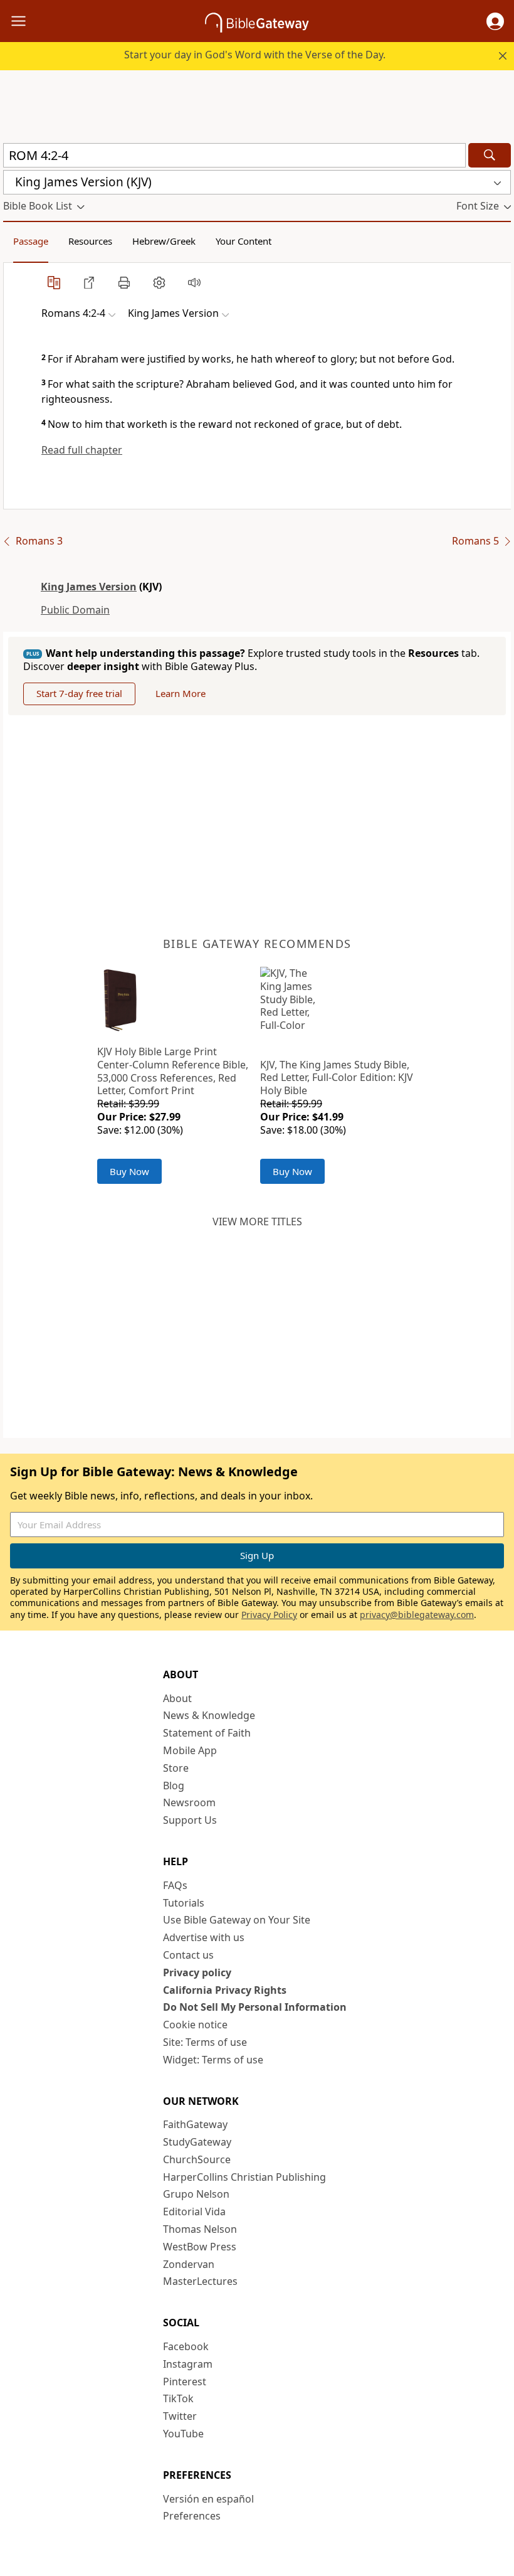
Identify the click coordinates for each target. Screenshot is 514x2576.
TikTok (178, 2398)
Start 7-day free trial (79, 693)
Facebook (186, 2346)
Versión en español (208, 2499)
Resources (90, 241)
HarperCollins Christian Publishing (244, 2177)
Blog (174, 1786)
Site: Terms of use (205, 2042)
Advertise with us (204, 1937)
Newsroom (189, 1802)
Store (176, 1768)
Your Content (244, 241)
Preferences (192, 2516)
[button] (495, 21)
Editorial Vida (194, 2211)
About (177, 1698)
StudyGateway (197, 2142)
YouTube (183, 2434)
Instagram (188, 2364)
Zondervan (189, 2264)
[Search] (490, 155)
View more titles (257, 1221)
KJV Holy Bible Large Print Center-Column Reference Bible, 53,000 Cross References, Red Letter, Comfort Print (173, 1071)
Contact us (188, 1955)
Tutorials (184, 1903)
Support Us (190, 1820)
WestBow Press (200, 2247)
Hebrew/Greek (164, 241)
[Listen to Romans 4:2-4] (194, 282)
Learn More (181, 693)
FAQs (175, 1885)
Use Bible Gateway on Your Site (237, 1920)
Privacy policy (197, 1972)
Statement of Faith (207, 1733)
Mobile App (190, 1750)
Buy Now (129, 1171)
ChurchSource (197, 2159)
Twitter (180, 2416)
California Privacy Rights (225, 1990)
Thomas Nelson (200, 2229)
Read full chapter (82, 450)
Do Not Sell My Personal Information (255, 2007)
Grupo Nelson (196, 2194)
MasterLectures (200, 2281)
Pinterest (185, 2382)
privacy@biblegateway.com (417, 1615)
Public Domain (75, 610)
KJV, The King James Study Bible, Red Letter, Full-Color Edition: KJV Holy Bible (337, 1078)
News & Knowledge (209, 1715)
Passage (31, 241)
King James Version (89, 587)
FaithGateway (195, 2124)
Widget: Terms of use (213, 2060)
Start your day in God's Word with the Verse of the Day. (255, 55)
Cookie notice (195, 2025)
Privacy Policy (269, 1615)
